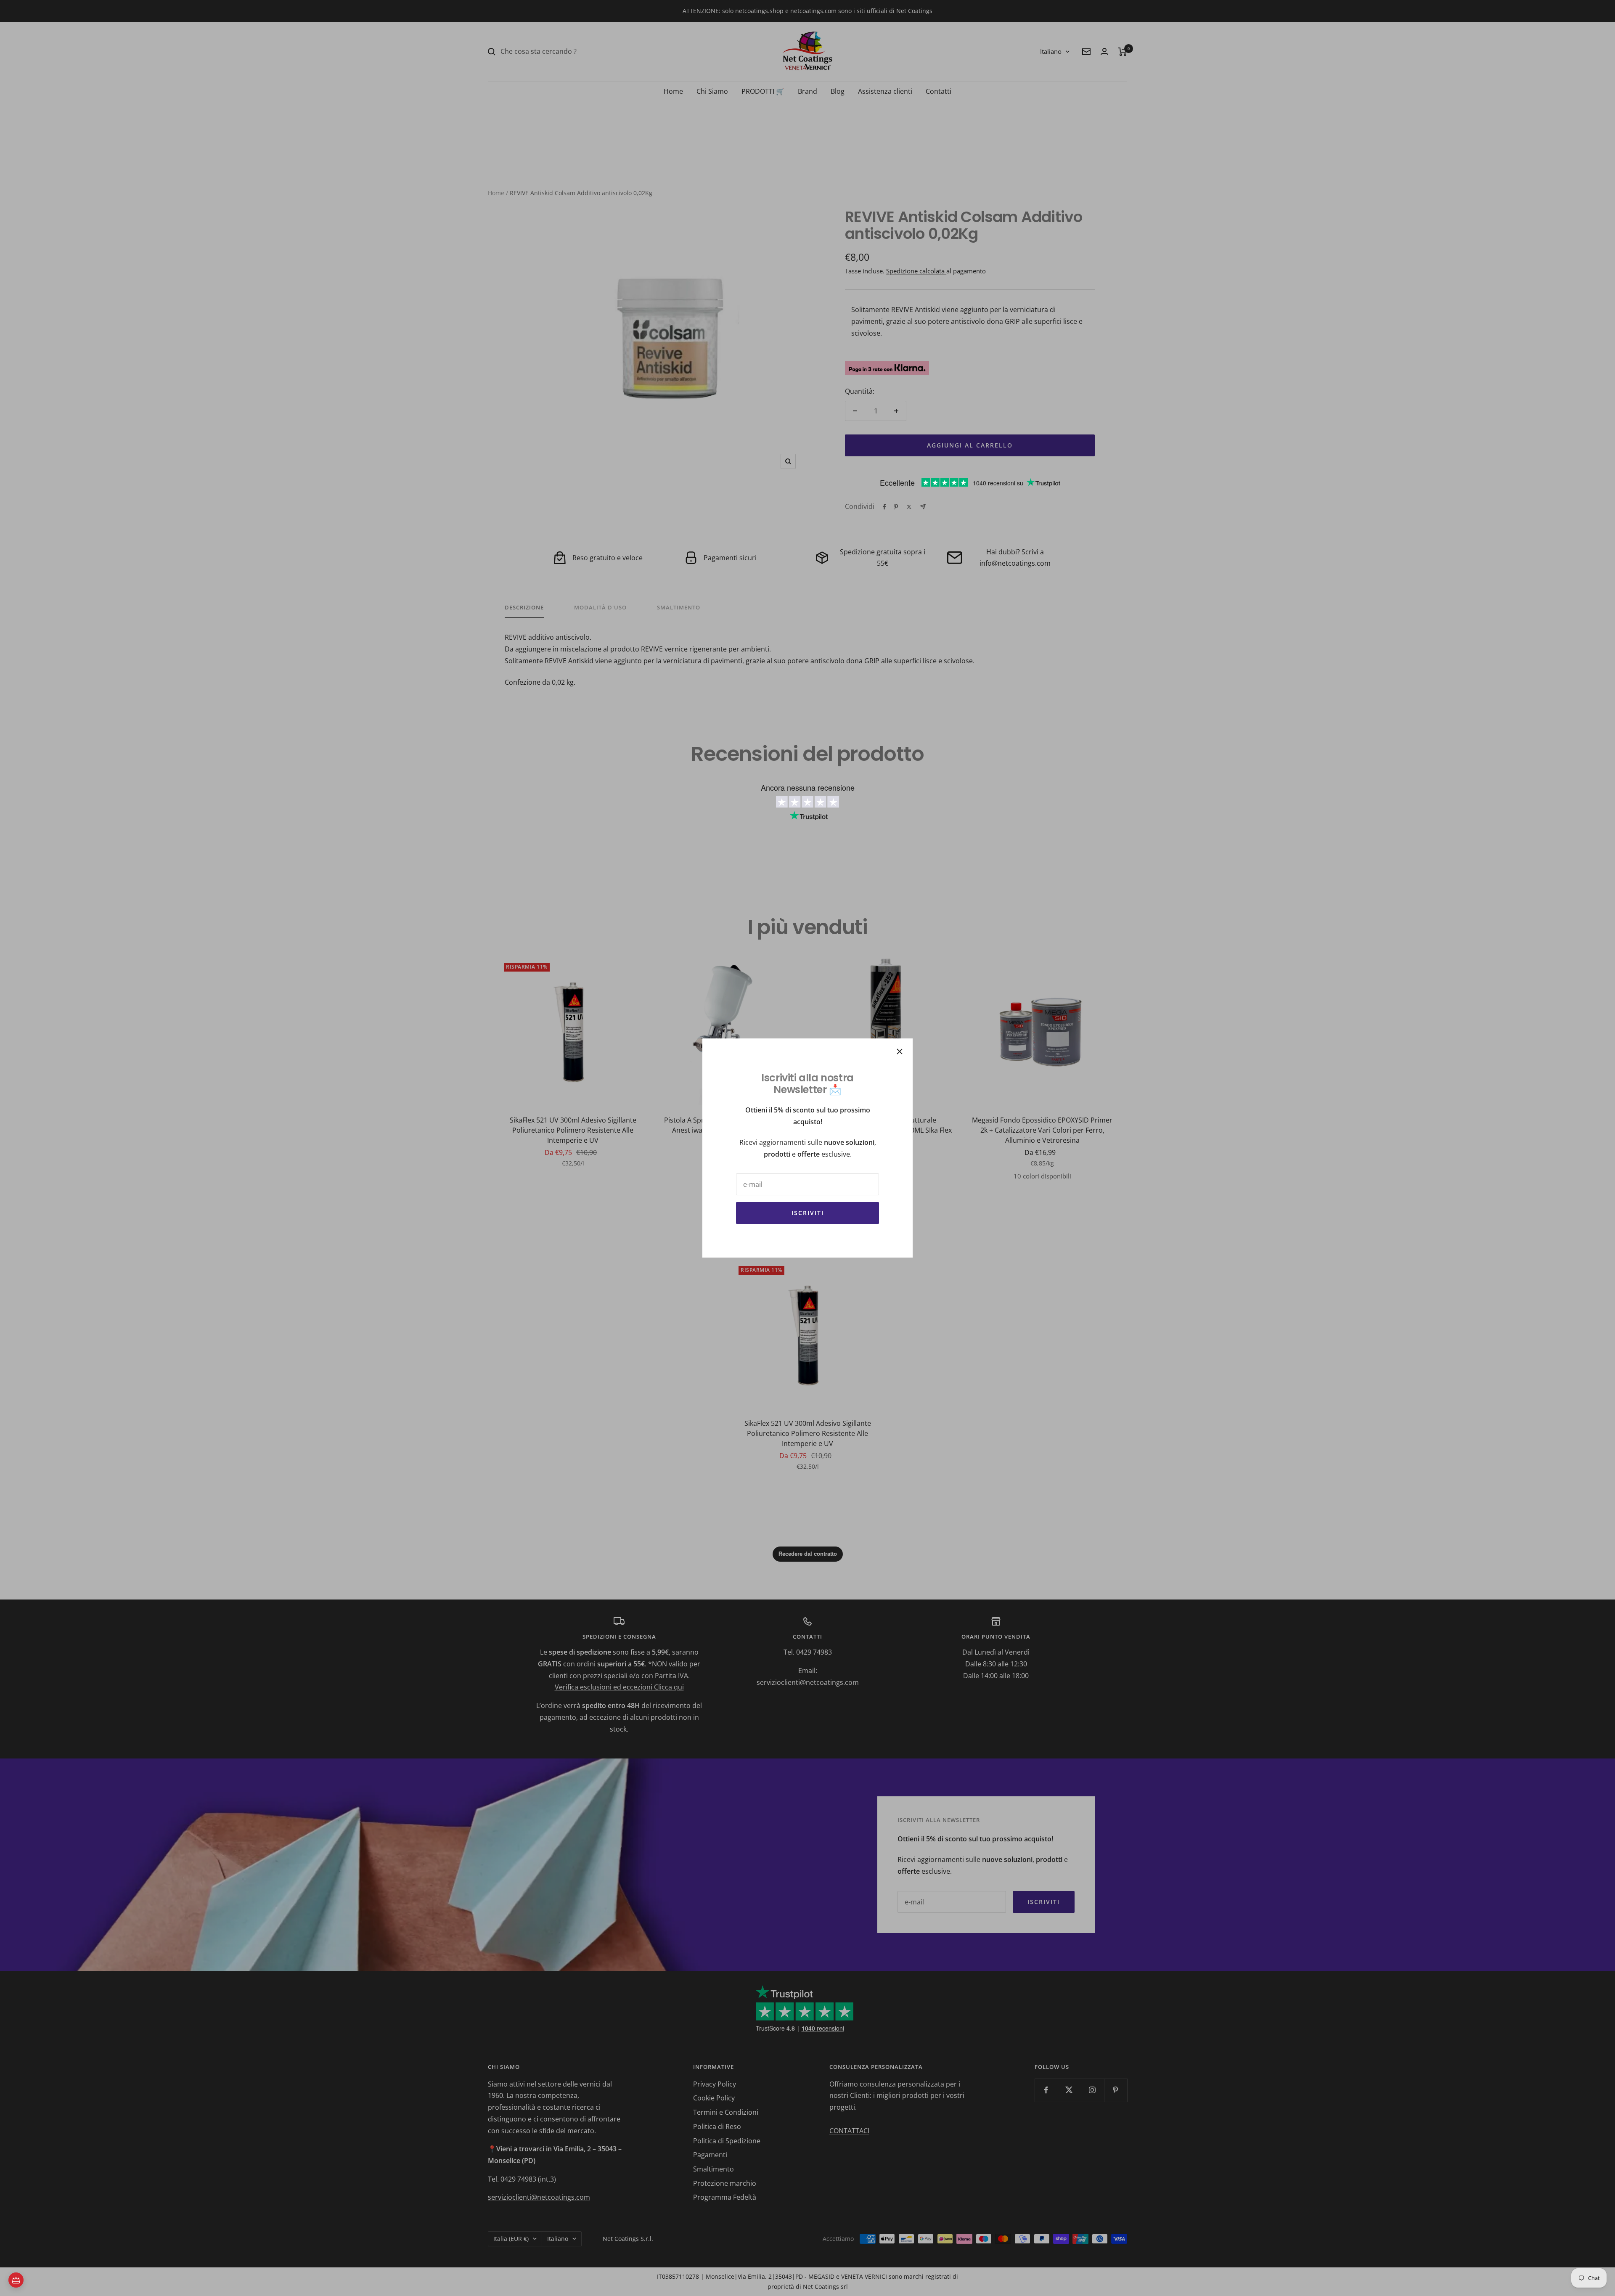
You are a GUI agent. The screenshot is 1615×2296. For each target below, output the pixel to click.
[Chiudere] (900, 1051)
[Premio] (16, 2280)
